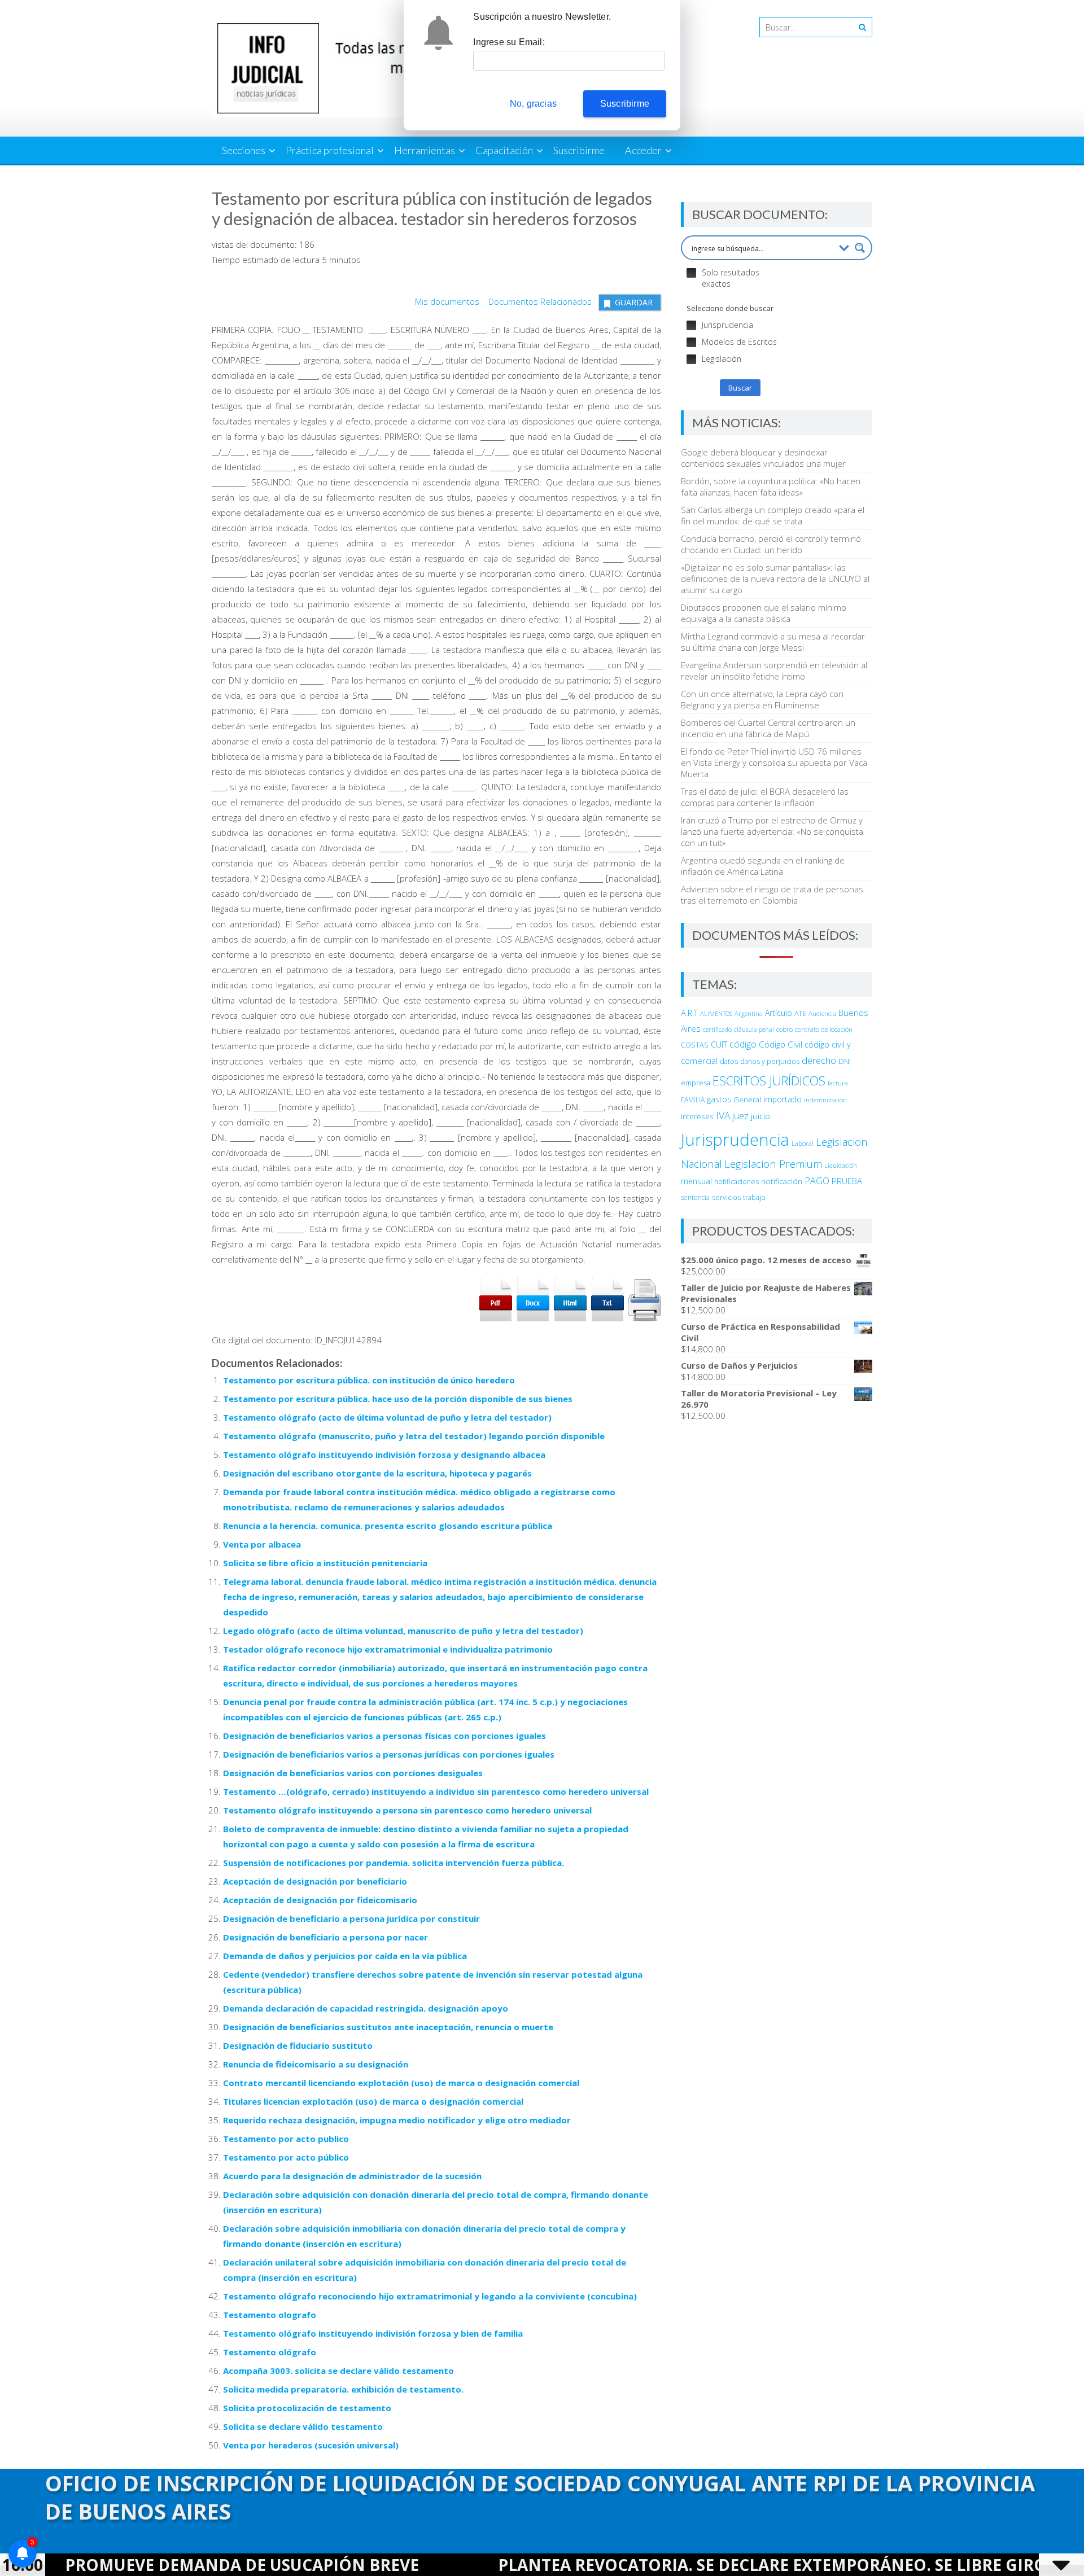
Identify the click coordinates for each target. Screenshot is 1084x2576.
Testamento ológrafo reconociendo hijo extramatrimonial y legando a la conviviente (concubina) (430, 2296)
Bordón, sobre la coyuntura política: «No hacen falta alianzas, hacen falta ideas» (771, 487)
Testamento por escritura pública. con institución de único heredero (369, 1380)
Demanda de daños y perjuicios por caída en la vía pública (345, 1956)
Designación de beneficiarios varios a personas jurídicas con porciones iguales (389, 1754)
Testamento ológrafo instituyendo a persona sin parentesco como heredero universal (407, 1810)
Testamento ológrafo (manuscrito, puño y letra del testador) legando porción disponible (414, 1436)
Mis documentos (447, 301)
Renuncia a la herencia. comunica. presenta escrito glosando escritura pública (388, 1526)
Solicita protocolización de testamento (307, 2408)
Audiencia (822, 1013)
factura (838, 1083)
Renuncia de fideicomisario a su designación (316, 2064)
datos (729, 1061)
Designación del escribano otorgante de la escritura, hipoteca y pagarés (377, 1473)
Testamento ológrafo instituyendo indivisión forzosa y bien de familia (373, 2333)
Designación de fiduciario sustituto (298, 2045)
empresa (696, 1083)
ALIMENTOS (716, 1013)
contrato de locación (824, 1029)
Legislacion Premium (773, 1164)
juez (740, 1116)
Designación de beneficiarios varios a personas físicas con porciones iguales (384, 1736)
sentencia (695, 1197)
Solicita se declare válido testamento (303, 2426)
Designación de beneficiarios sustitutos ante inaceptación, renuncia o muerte (388, 2027)
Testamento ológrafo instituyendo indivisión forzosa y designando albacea (384, 1455)
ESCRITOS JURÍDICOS (769, 1081)
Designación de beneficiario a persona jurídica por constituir (351, 1918)
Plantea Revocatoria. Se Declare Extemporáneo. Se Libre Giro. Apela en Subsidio (717, 2565)
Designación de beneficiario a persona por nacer (325, 1937)
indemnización (825, 1100)
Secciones (244, 150)
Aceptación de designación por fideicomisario (320, 1900)
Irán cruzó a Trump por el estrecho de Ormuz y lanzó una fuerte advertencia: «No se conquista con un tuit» (772, 831)
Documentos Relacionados (537, 301)
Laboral (803, 1143)
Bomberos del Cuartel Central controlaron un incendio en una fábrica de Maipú (768, 728)
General (747, 1099)
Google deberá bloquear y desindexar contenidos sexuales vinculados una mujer (763, 458)
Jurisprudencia (735, 1140)
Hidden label (691, 273)
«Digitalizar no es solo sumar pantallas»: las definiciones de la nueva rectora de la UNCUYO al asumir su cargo (775, 579)
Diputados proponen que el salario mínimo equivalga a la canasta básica (764, 613)
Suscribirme (579, 150)
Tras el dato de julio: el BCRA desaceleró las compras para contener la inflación (765, 797)
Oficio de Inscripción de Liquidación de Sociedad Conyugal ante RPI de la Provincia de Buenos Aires (540, 2497)
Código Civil (781, 1044)
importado (783, 1099)
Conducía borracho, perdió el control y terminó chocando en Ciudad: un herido (771, 544)
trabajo (754, 1197)
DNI (845, 1061)
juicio (760, 1116)
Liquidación (841, 1165)
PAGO (817, 1181)
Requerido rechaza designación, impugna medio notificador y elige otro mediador (397, 2120)
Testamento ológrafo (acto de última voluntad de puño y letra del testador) (387, 1417)
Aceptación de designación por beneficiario (315, 1881)
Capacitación (504, 150)
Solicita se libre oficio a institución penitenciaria (325, 1563)
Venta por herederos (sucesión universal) (311, 2445)
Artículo (779, 1013)
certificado (717, 1029)
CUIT (719, 1044)
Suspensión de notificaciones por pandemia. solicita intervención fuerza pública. (394, 1863)
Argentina (749, 1013)
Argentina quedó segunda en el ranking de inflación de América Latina (763, 866)
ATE (800, 1013)
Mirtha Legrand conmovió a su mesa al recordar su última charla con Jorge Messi (773, 642)
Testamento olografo (270, 2315)
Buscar (740, 388)
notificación (782, 1181)
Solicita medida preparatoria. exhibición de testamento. (343, 2389)
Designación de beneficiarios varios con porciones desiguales (353, 1773)
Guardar (634, 302)
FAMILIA (693, 1100)
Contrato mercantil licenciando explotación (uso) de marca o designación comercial (401, 2083)
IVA (723, 1115)
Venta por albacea (262, 1544)
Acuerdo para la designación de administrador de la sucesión (352, 2176)
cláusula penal (754, 1029)
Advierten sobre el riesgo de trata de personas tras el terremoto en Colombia (772, 895)
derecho (819, 1060)
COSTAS (695, 1045)
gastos (719, 1099)
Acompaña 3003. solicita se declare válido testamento (338, 2371)
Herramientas (425, 150)
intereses (697, 1116)
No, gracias (533, 104)
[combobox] (805, 27)
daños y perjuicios (770, 1061)
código (743, 1044)
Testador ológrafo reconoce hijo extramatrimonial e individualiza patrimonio (388, 1649)
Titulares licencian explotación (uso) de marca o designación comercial (373, 2101)
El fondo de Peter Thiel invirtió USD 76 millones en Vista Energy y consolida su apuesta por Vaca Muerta (774, 763)
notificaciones (736, 1182)
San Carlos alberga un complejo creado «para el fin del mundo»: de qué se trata (773, 515)
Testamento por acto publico (286, 2139)
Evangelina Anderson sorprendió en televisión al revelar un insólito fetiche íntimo (774, 671)
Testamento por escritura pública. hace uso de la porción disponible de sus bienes (398, 1399)
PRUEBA (847, 1181)
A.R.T (689, 1013)
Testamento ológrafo (270, 2352)
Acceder (643, 150)
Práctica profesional (330, 150)
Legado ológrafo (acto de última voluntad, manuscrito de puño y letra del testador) (403, 1631)
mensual (696, 1181)
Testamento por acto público (286, 2157)
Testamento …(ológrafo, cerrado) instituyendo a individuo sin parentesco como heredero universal (436, 1791)
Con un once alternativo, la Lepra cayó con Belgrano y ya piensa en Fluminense (762, 699)
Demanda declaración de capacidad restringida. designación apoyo (366, 2008)
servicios (726, 1197)
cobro (784, 1029)
